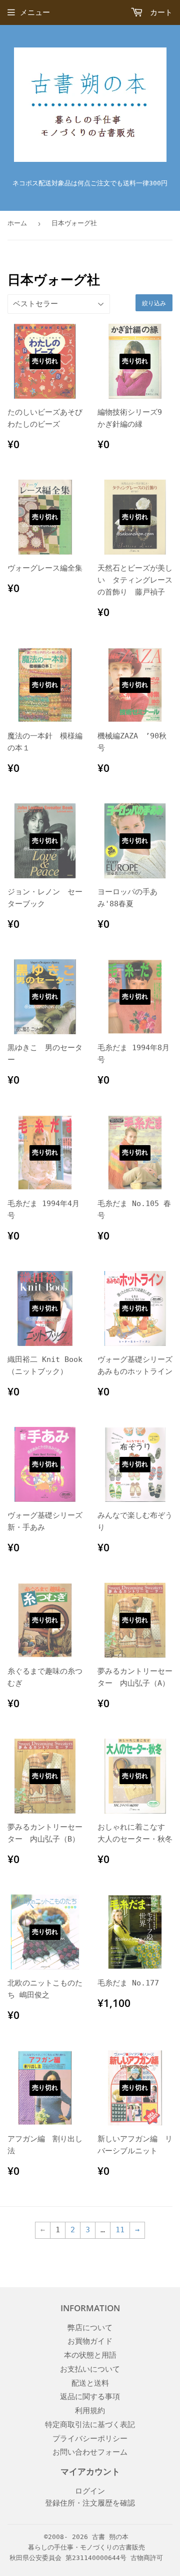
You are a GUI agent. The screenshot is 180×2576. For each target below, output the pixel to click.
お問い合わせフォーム (90, 2452)
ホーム (17, 223)
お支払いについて (90, 2369)
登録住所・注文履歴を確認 (90, 2503)
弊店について (90, 2328)
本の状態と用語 (90, 2355)
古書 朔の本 (110, 2537)
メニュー (35, 12)
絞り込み (154, 303)
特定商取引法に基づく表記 (90, 2425)
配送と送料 (90, 2383)
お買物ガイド (90, 2341)
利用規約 (90, 2411)
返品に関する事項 (90, 2397)
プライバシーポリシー (90, 2439)
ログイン (90, 2491)
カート (159, 12)
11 (120, 2230)
